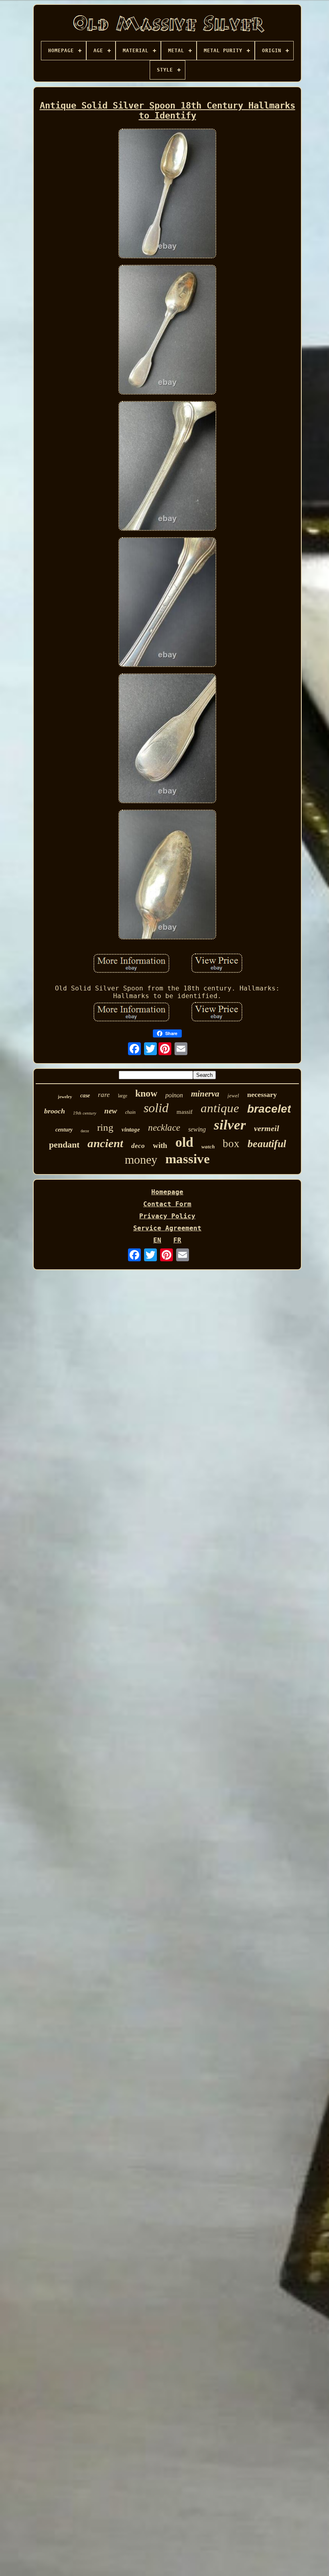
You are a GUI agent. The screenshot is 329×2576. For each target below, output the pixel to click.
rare (104, 1095)
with (160, 1145)
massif (185, 1112)
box (231, 1144)
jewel (233, 1096)
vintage (131, 1129)
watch (208, 1147)
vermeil (267, 1128)
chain (130, 1112)
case (85, 1096)
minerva (205, 1094)
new (111, 1111)
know (146, 1093)
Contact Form (167, 1204)
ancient (105, 1143)
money (141, 1159)
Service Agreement (167, 1228)
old (184, 1142)
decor (85, 1131)
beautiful (267, 1144)
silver (230, 1125)
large (123, 1096)
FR (177, 1240)
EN (157, 1240)
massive (188, 1159)
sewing (197, 1129)
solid (156, 1108)
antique (220, 1108)
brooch (55, 1111)
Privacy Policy (167, 1216)
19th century (85, 1113)
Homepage (167, 1192)
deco (138, 1146)
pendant (64, 1145)
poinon (174, 1095)
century (64, 1130)
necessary (262, 1095)
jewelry (65, 1097)
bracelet (269, 1109)
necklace (164, 1128)
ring (105, 1127)
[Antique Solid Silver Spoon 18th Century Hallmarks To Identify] (167, 194)
